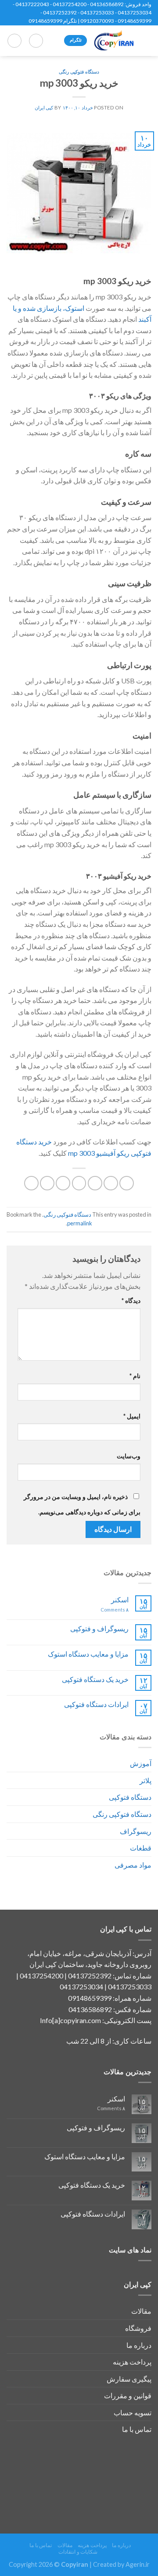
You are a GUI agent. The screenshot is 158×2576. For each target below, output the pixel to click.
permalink (80, 1223)
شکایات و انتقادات (78, 2552)
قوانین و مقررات (128, 2395)
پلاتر (145, 1780)
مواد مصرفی (133, 1865)
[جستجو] (36, 41)
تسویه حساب (133, 2412)
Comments (115, 1610)
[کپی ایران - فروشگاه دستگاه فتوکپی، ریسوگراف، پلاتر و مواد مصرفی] (114, 41)
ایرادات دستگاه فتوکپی (96, 1704)
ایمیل (132, 1416)
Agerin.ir (138, 2564)
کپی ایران (44, 107)
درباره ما (139, 2345)
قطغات (141, 1848)
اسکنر (120, 1599)
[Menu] (146, 40)
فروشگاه (138, 2328)
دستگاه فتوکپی (130, 1797)
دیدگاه (131, 1300)
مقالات (141, 2311)
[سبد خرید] (14, 41)
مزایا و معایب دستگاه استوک (88, 1654)
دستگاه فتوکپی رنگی (122, 1814)
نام (135, 1376)
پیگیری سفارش (129, 2379)
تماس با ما (137, 2429)
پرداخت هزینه (132, 2362)
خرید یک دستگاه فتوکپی (95, 1679)
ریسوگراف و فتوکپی (99, 1628)
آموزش (141, 1763)
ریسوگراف (136, 1831)
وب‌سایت (129, 1456)
